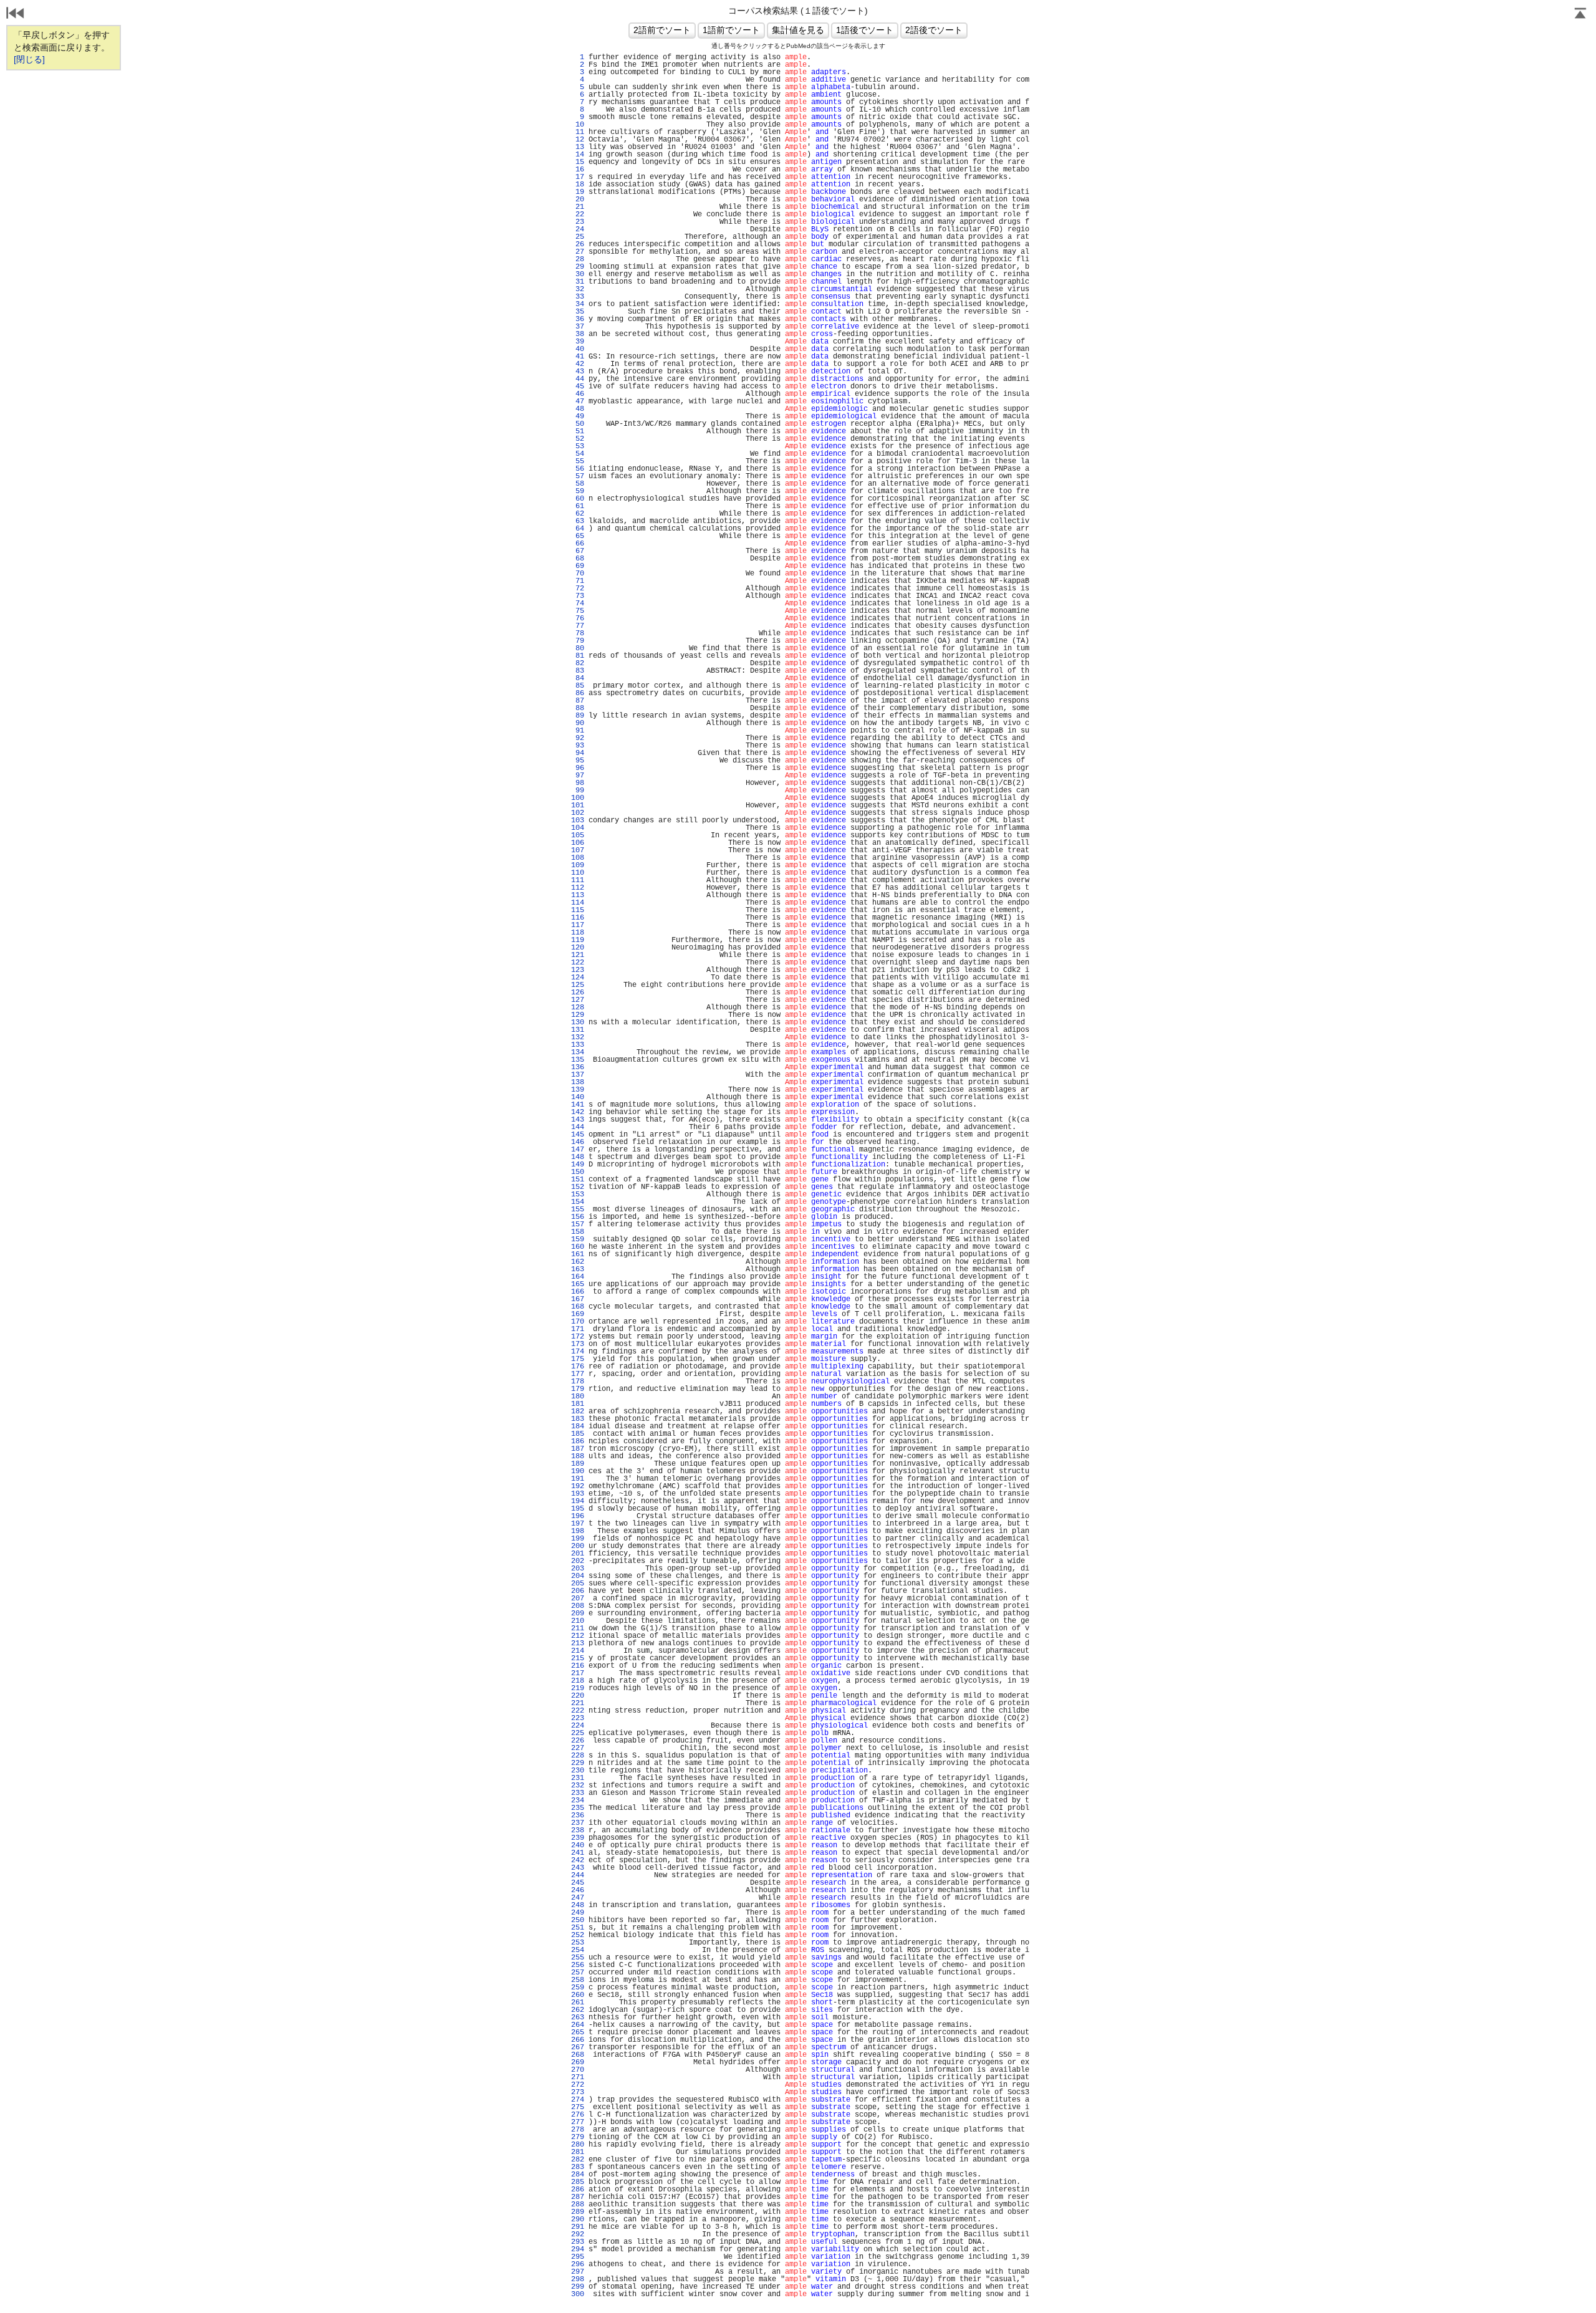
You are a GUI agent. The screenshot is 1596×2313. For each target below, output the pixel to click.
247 (578, 1898)
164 (578, 1277)
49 (578, 416)
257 (578, 1973)
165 (578, 1284)
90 (578, 723)
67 (578, 551)
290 (578, 2219)
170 (578, 1322)
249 (578, 1913)
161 (578, 1254)
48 (578, 409)
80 (578, 648)
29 (578, 267)
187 (578, 1449)
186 (578, 1441)
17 (578, 177)
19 (578, 192)
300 (578, 2294)
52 (578, 439)
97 (578, 776)
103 (578, 820)
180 (578, 1397)
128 (578, 1007)
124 (578, 978)
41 (578, 357)
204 (578, 1576)
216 (578, 1666)
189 (578, 1464)
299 (578, 2287)
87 (578, 701)
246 (578, 1890)
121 (578, 955)
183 (578, 1419)
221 (578, 1703)
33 (578, 297)
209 (578, 1613)
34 (578, 304)
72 (578, 589)
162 (578, 1262)
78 (578, 633)
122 (578, 963)
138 (578, 1082)
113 (578, 895)
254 (578, 1950)
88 (578, 708)
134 (578, 1052)
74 (578, 603)
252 (578, 1935)
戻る (16, 14)
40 (578, 349)
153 (578, 1195)
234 (578, 1801)
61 (578, 506)
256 (578, 1965)
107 (578, 850)
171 (578, 1329)
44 (578, 379)
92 (578, 738)
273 (578, 2092)
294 (578, 2249)
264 (578, 2025)
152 (578, 1187)
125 (578, 985)
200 (578, 1546)
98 (578, 783)
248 (578, 1905)
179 (578, 1389)
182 (578, 1411)
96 (578, 768)
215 (578, 1658)
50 (578, 424)
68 (578, 559)
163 (578, 1269)
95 (578, 761)
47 (578, 402)
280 (578, 2145)
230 (578, 1771)
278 (578, 2130)
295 (578, 2257)
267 (578, 2047)
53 (578, 446)
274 (578, 2100)
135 (578, 1060)
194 (578, 1501)
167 (578, 1299)
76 (578, 618)
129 (578, 1015)
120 (578, 948)
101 (578, 805)
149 (578, 1165)
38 (578, 334)
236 (578, 1815)
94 (578, 753)
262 (578, 2010)
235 (578, 1808)
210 (578, 1621)
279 (578, 2137)
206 (578, 1591)
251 (578, 1928)
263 (578, 2017)
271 (578, 2077)
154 (578, 1202)
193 (578, 1494)
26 (578, 244)
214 (578, 1651)
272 (578, 2085)
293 (578, 2242)
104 (578, 828)
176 (578, 1367)
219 (578, 1688)
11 (578, 132)
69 (578, 566)
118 (578, 933)
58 (578, 484)
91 (578, 731)
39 (578, 342)
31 (578, 282)
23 (578, 222)
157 (578, 1224)
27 (578, 252)
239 (578, 1838)
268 (578, 2055)
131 (578, 1030)
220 (578, 1696)
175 (578, 1359)
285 (578, 2182)
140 (578, 1097)
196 (578, 1516)
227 (578, 1748)
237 (578, 1823)
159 (578, 1239)
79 (578, 641)
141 (578, 1105)
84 (578, 678)
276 (578, 2115)
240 (578, 1845)
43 (578, 372)
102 (578, 813)
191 (578, 1479)
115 (578, 910)
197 (578, 1524)
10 (578, 125)
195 (578, 1509)
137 (578, 1075)
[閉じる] (29, 59)
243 (578, 1868)
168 (578, 1307)
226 (578, 1741)
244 (578, 1875)
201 (578, 1554)
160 (578, 1247)
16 (578, 170)
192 (578, 1486)
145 (578, 1135)
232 (578, 1786)
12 (578, 140)
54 (578, 454)
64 (578, 529)
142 (578, 1112)
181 (578, 1404)
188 (578, 1456)
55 (578, 461)
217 (578, 1673)
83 (578, 671)
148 (578, 1157)
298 (578, 2279)
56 (578, 469)
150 (578, 1172)
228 (578, 1756)
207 (578, 1599)
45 (578, 387)
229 (578, 1763)
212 (578, 1636)
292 (578, 2234)
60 (578, 499)
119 (578, 940)
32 (578, 289)
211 (578, 1628)
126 (578, 993)
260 (578, 1995)
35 (578, 312)
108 (578, 858)
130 (578, 1022)
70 (578, 574)
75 (578, 611)
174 (578, 1352)
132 (578, 1037)
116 (578, 918)
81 (578, 656)
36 (578, 319)
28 (578, 259)
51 (578, 431)
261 (578, 2003)
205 (578, 1584)
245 (578, 1883)
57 (578, 476)
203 (578, 1569)
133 (578, 1045)
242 (578, 1860)
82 (578, 663)
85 (578, 686)
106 (578, 843)
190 (578, 1471)
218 (578, 1681)
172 (578, 1337)
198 (578, 1531)
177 (578, 1374)
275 (578, 2107)
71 (578, 581)
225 (578, 1733)
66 (578, 544)
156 (578, 1217)
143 (578, 1120)
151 (578, 1180)
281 (578, 2152)
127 (578, 1000)
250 (578, 1920)
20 (578, 200)
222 (578, 1711)
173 (578, 1344)
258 (578, 1980)
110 (578, 873)
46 (578, 394)
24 (578, 229)
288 (578, 2205)
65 (578, 536)
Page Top (1580, 14)
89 (578, 716)
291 (578, 2227)
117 (578, 925)
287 (578, 2197)
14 (578, 155)
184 (578, 1426)
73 (578, 596)
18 (578, 185)
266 (578, 2040)
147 (578, 1150)
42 (578, 364)
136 (578, 1067)
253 (578, 1943)
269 (578, 2062)
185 (578, 1434)
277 (578, 2122)
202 (578, 1561)
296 (578, 2264)
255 (578, 1958)
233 (578, 1793)
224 (578, 1726)
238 (578, 1830)
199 (578, 1539)
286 (578, 2190)
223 (578, 1718)
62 (578, 514)
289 (578, 2212)
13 (578, 147)
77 (578, 626)
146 (578, 1142)
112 (578, 888)
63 (578, 521)
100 (578, 798)
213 (578, 1643)
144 (578, 1127)
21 (578, 207)
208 (578, 1606)
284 (578, 2175)
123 (578, 970)
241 (578, 1853)
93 (578, 746)
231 (578, 1778)
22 (578, 214)
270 (578, 2070)
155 (578, 1209)
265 (578, 2032)
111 (578, 880)
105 (578, 835)
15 (578, 162)
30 (578, 274)
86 (578, 693)
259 (578, 1988)
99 (578, 791)
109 (578, 865)
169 (578, 1314)
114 (578, 903)
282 (578, 2160)
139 (578, 1090)
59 (578, 491)
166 (578, 1292)
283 (578, 2167)
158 (578, 1232)
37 (578, 327)
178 (578, 1382)
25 (578, 237)
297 (578, 2272)
